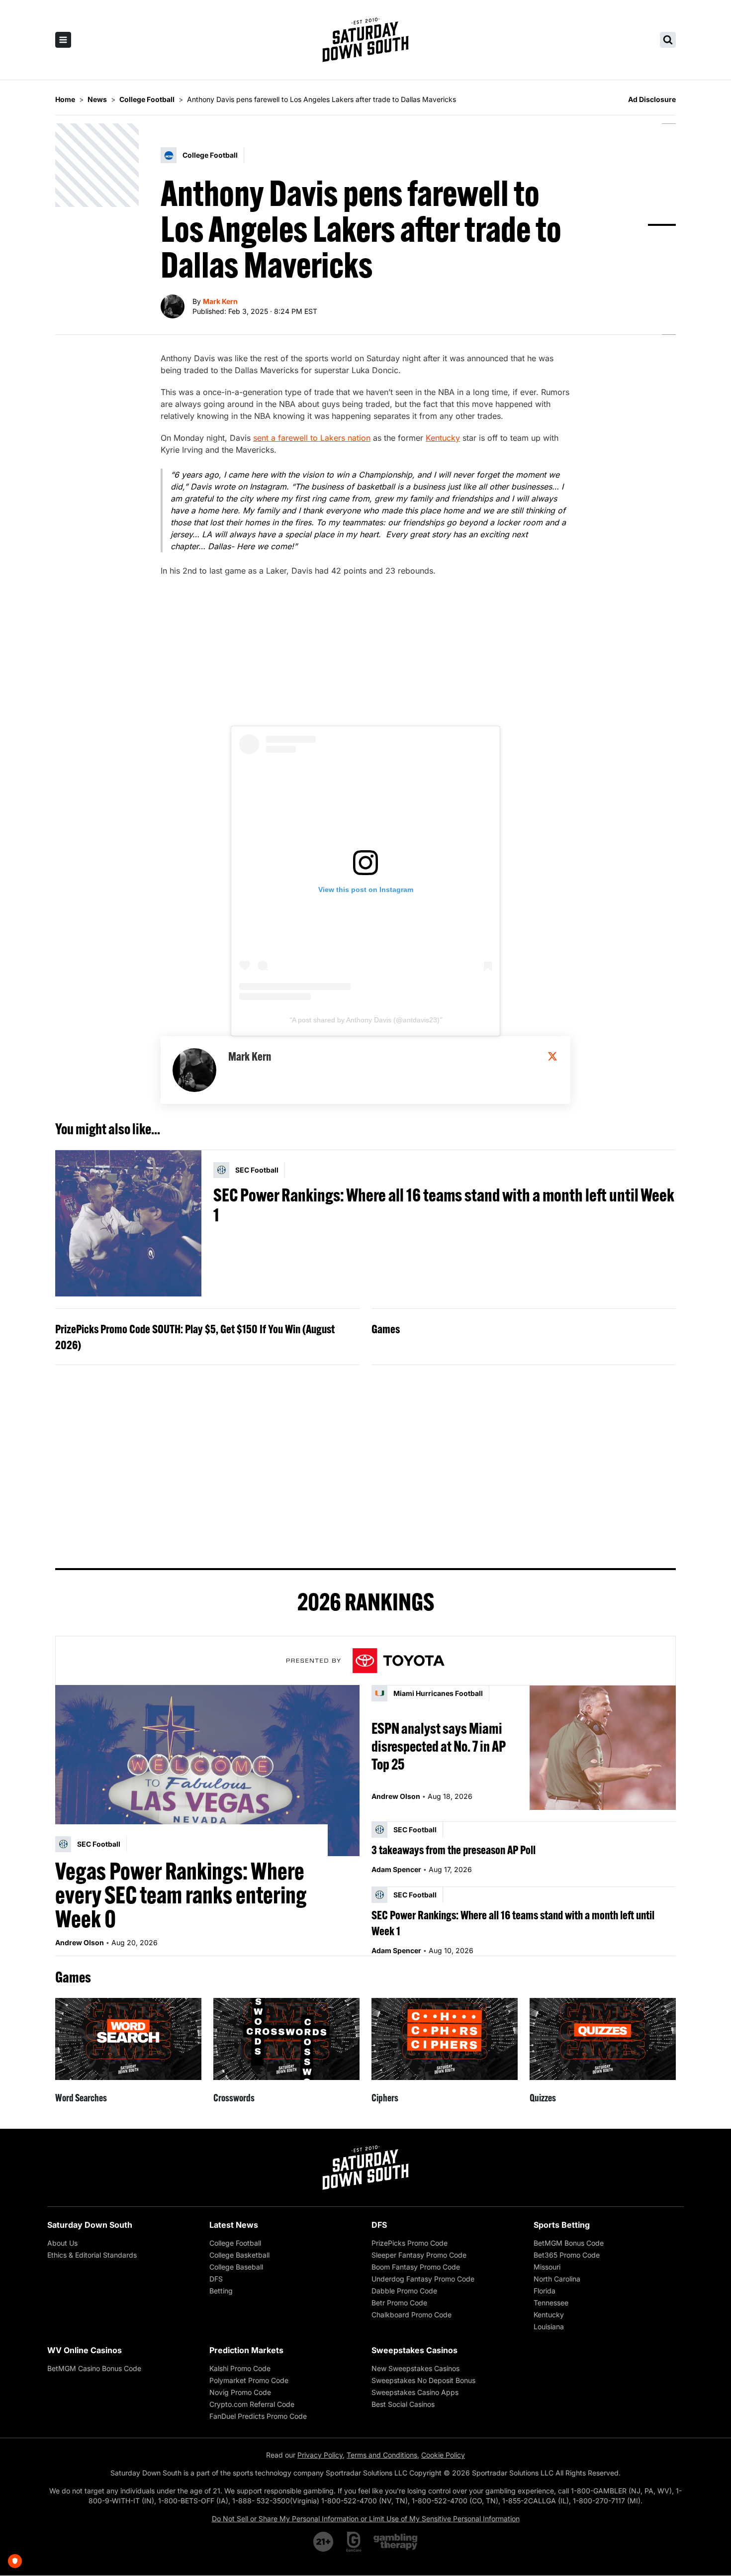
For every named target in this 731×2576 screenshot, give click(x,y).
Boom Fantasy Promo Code (416, 2267)
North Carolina (557, 2279)
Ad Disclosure (652, 99)
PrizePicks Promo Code (410, 2243)
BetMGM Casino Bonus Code (94, 2368)
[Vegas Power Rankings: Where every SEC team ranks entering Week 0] (207, 1771)
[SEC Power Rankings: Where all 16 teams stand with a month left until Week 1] (128, 1223)
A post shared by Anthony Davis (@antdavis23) (366, 1020)
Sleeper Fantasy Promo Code (419, 2255)
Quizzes (543, 2098)
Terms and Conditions (382, 2455)
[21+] (324, 2542)
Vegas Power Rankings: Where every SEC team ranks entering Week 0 (181, 1895)
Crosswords (234, 2098)
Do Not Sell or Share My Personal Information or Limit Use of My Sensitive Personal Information (366, 2519)
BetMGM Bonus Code (569, 2243)
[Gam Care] (354, 2542)
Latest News (234, 2225)
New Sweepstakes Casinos (415, 2368)
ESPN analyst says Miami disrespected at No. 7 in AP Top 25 (439, 1746)
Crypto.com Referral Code (252, 2404)
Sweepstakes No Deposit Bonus (423, 2380)
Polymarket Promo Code (249, 2380)
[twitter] (552, 1056)
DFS (216, 2279)
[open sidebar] (63, 40)
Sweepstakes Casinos (414, 2350)
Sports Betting (562, 2225)
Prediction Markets (246, 2350)
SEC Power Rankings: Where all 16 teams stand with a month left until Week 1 (444, 1205)
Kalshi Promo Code (240, 2368)
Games (386, 1329)
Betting (221, 2291)
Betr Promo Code (399, 2303)
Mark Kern (220, 301)
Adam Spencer (396, 1869)
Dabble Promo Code (404, 2291)
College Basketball (239, 2255)
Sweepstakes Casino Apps (415, 2392)
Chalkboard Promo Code (411, 2315)
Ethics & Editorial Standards (92, 2255)
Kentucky (443, 438)
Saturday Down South (90, 2225)
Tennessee (551, 2303)
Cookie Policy (443, 2455)
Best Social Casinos (403, 2404)
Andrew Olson (80, 1942)
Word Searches (81, 2098)
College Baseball (236, 2267)
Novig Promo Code (240, 2392)
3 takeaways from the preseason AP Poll (454, 1850)
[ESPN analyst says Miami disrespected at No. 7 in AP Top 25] (603, 1747)
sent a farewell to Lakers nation (312, 438)
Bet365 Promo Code (567, 2255)
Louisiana (549, 2327)
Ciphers (385, 2098)
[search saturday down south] (668, 40)
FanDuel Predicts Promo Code (258, 2416)
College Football (235, 2243)
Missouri (547, 2267)
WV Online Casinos (85, 2350)
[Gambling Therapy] (396, 2542)
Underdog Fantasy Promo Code (423, 2279)
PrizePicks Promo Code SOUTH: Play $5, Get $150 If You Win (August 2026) (195, 1337)
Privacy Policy (320, 2455)
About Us (62, 2243)
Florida (545, 2291)
